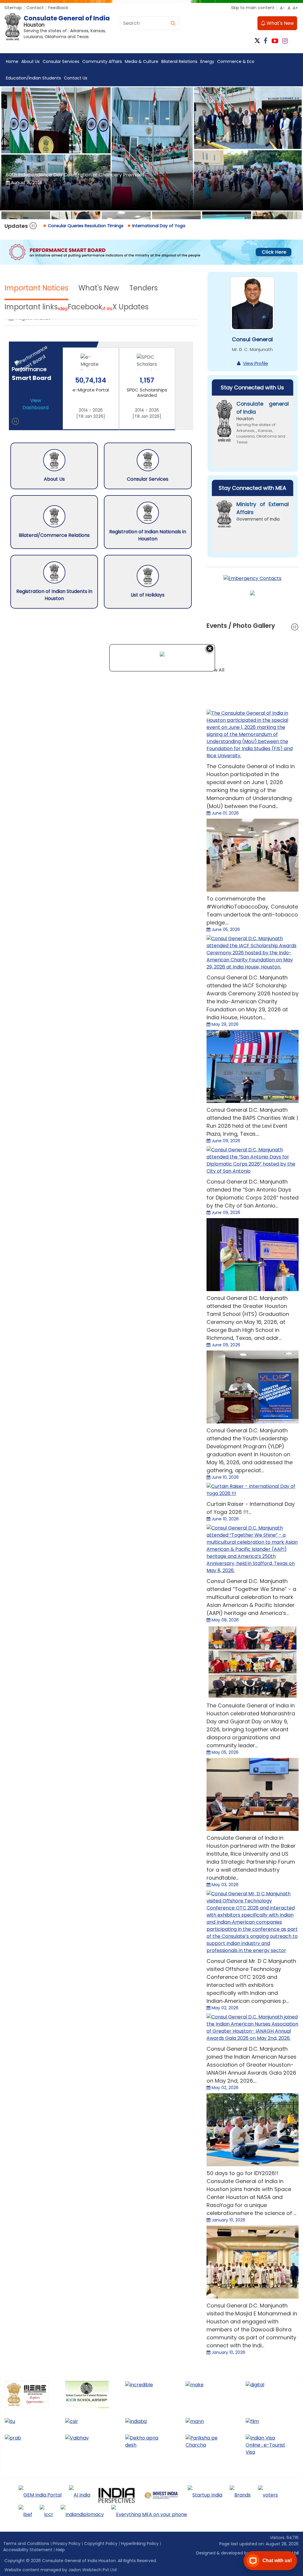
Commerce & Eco (236, 61)
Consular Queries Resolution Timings (86, 226)
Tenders (144, 288)
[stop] (16, 422)
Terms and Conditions (26, 2544)
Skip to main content (253, 8)
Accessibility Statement (28, 2550)
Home (12, 61)
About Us (30, 61)
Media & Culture (142, 61)
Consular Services (61, 61)
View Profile (256, 363)
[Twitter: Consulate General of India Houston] (257, 41)
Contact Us (76, 78)
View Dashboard (36, 404)
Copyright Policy (101, 2544)
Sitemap (13, 8)
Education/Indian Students (33, 78)
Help (60, 2550)
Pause (33, 226)
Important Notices (36, 288)
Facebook (85, 307)
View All (215, 670)
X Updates (130, 307)
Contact (35, 8)
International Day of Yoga (159, 226)
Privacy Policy (67, 2544)
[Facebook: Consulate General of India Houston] (266, 41)
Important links (31, 307)
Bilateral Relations (179, 61)
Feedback (58, 8)
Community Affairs (102, 61)
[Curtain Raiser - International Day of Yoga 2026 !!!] (253, 1490)
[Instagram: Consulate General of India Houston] (285, 41)
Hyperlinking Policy (140, 2544)
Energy (207, 61)
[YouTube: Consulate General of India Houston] (275, 41)
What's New (280, 23)
